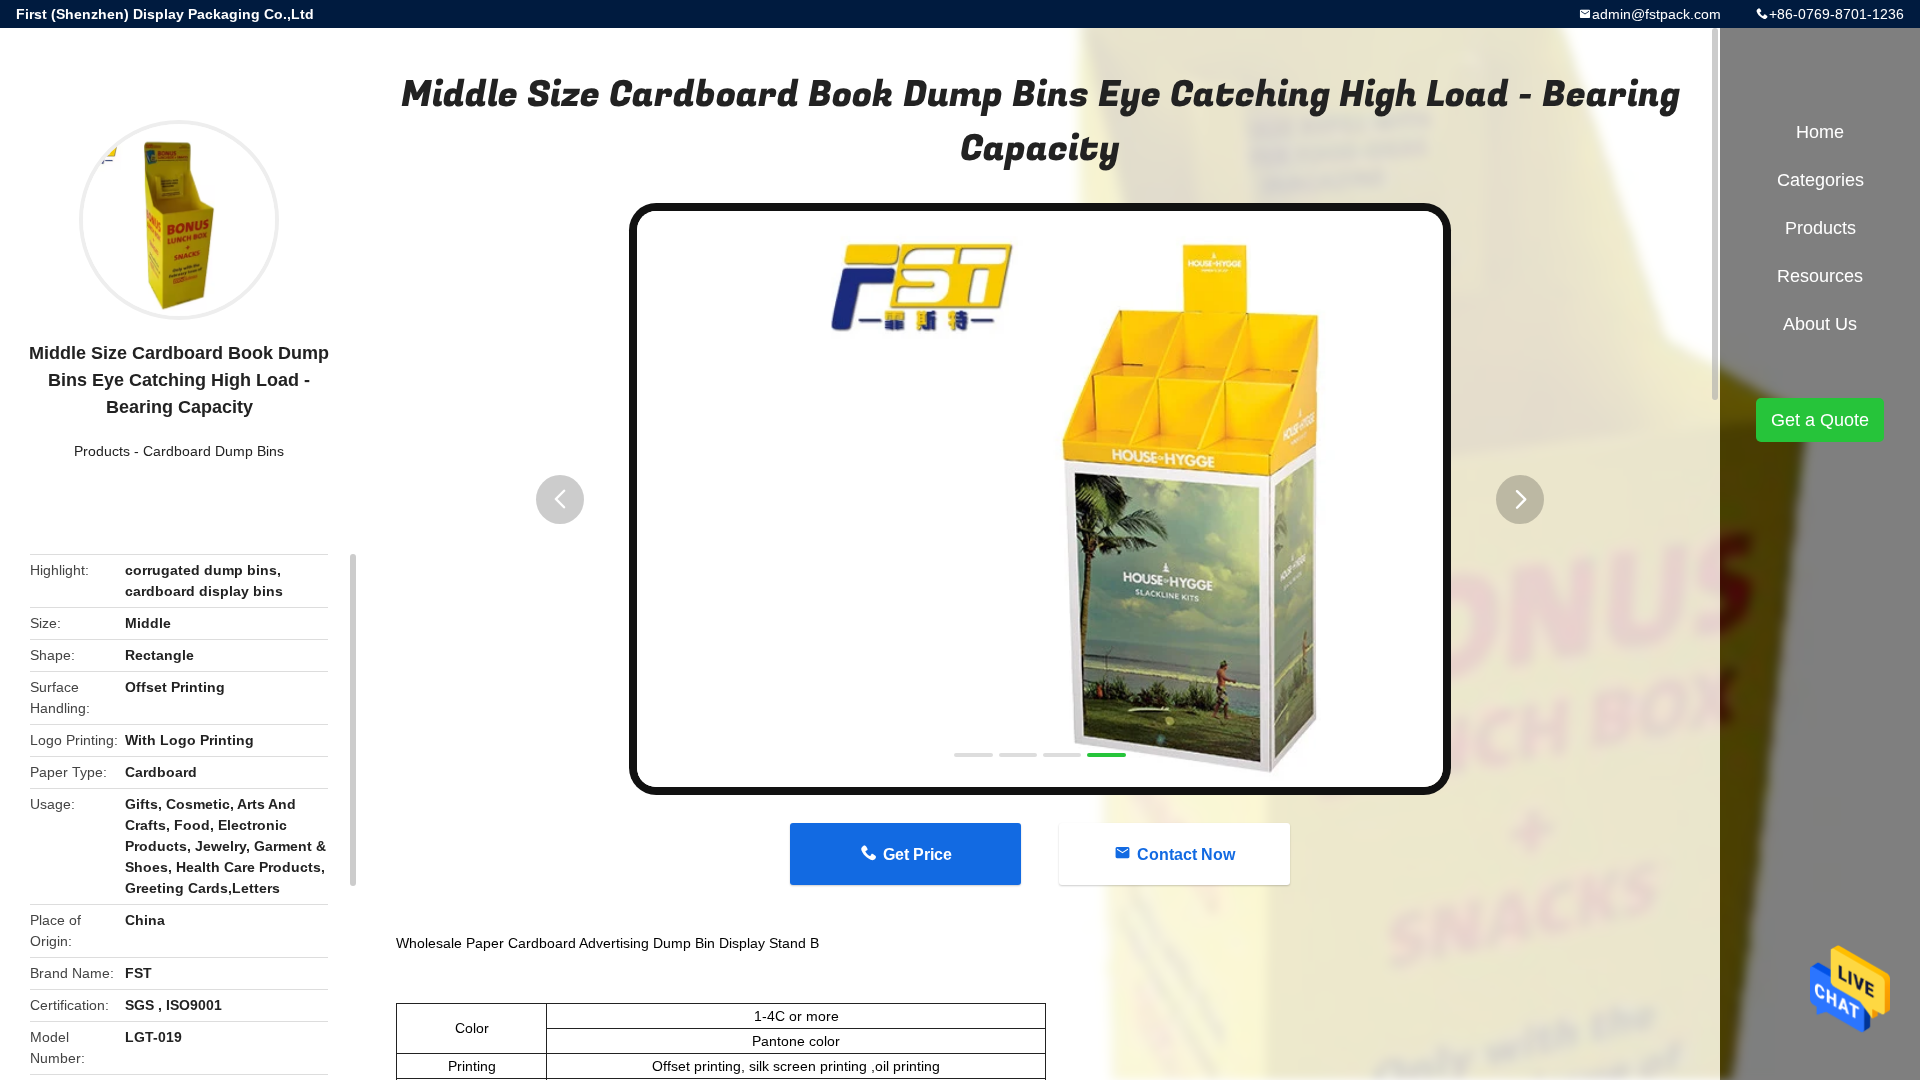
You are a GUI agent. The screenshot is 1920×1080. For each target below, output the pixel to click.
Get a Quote (1820, 420)
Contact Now (1186, 854)
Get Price (917, 854)
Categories (1820, 180)
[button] (560, 499)
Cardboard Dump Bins (213, 451)
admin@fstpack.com (1656, 14)
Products (102, 451)
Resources (1820, 276)
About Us (1820, 324)
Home (1820, 132)
